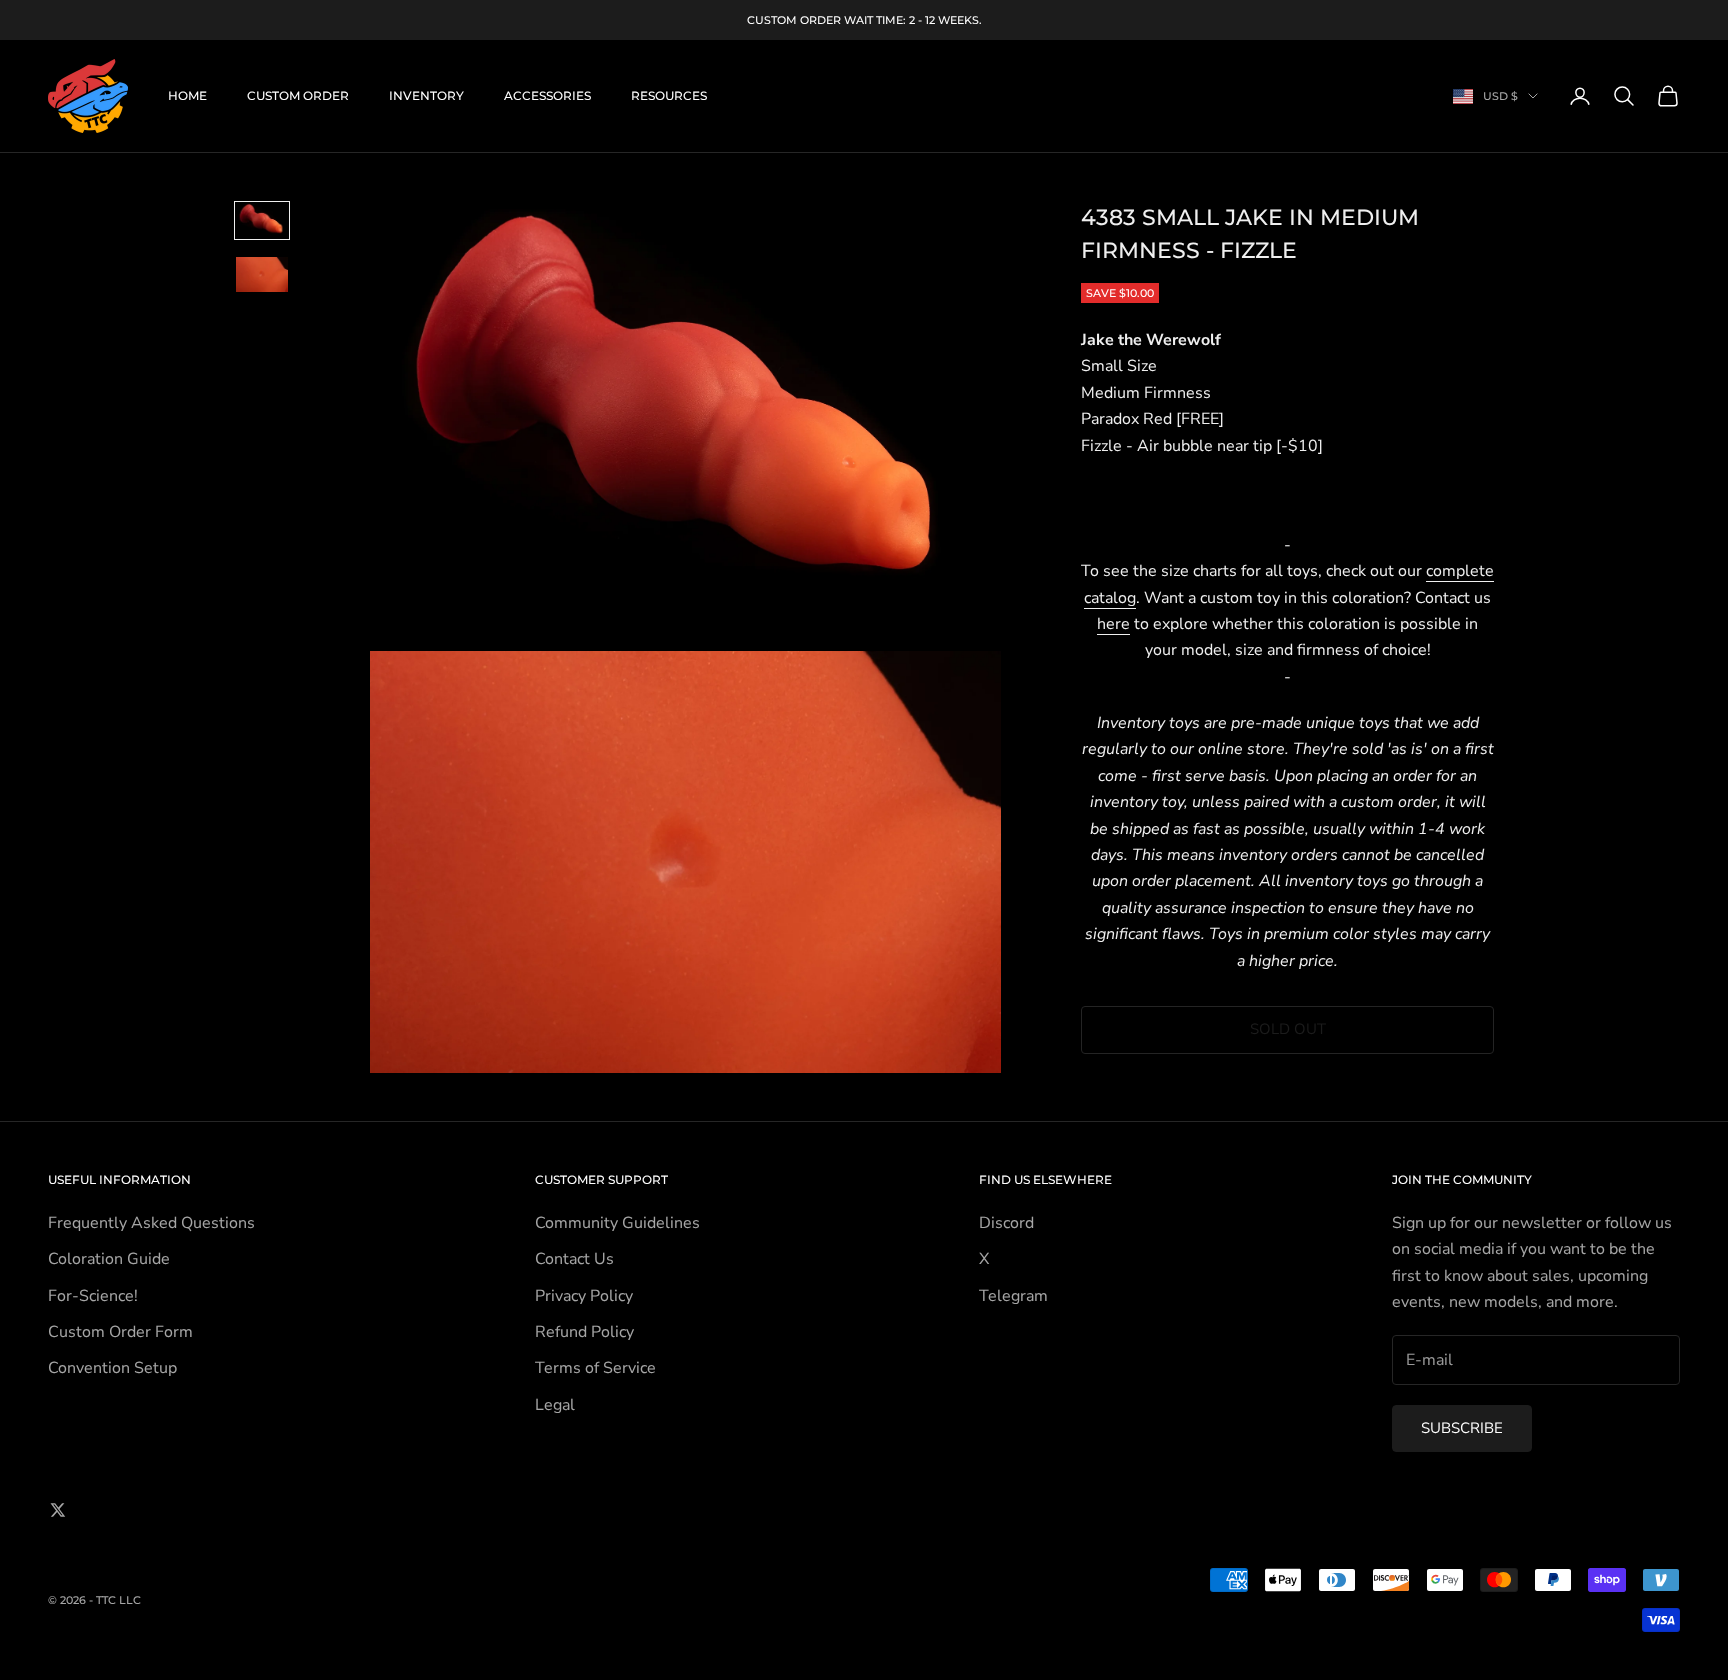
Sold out (1288, 1029)
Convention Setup (112, 1368)
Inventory (426, 95)
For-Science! (93, 1296)
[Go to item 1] (262, 220)
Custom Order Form (120, 1332)
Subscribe (1462, 1428)
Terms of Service (595, 1368)
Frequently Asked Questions (151, 1223)
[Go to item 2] (262, 274)
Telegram (1013, 1296)
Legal (555, 1405)
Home (187, 95)
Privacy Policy (584, 1296)
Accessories (547, 95)
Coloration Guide (109, 1259)
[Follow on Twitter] (58, 1510)
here (1113, 624)
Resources (669, 95)
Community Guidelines (617, 1223)
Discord (1006, 1223)
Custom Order (298, 95)
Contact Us (574, 1259)
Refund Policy (584, 1332)
